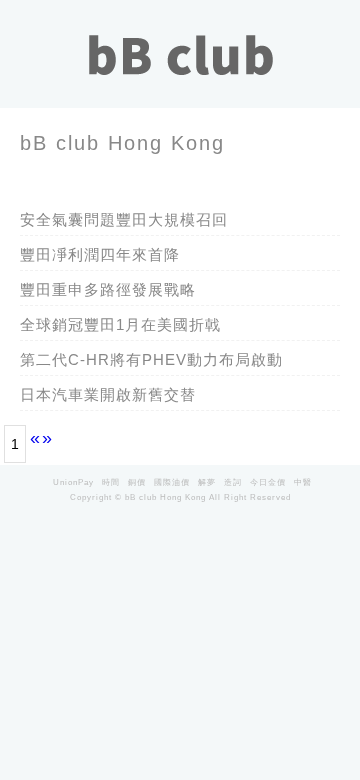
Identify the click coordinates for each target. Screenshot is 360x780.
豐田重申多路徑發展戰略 (108, 289)
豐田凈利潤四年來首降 (100, 254)
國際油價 (172, 482)
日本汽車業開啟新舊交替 (108, 394)
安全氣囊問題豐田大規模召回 (124, 219)
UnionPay (73, 482)
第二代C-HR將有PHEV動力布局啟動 (151, 359)
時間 (111, 482)
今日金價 (268, 482)
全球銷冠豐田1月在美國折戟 (120, 324)
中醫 (303, 482)
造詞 (233, 482)
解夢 (207, 482)
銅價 (137, 482)
